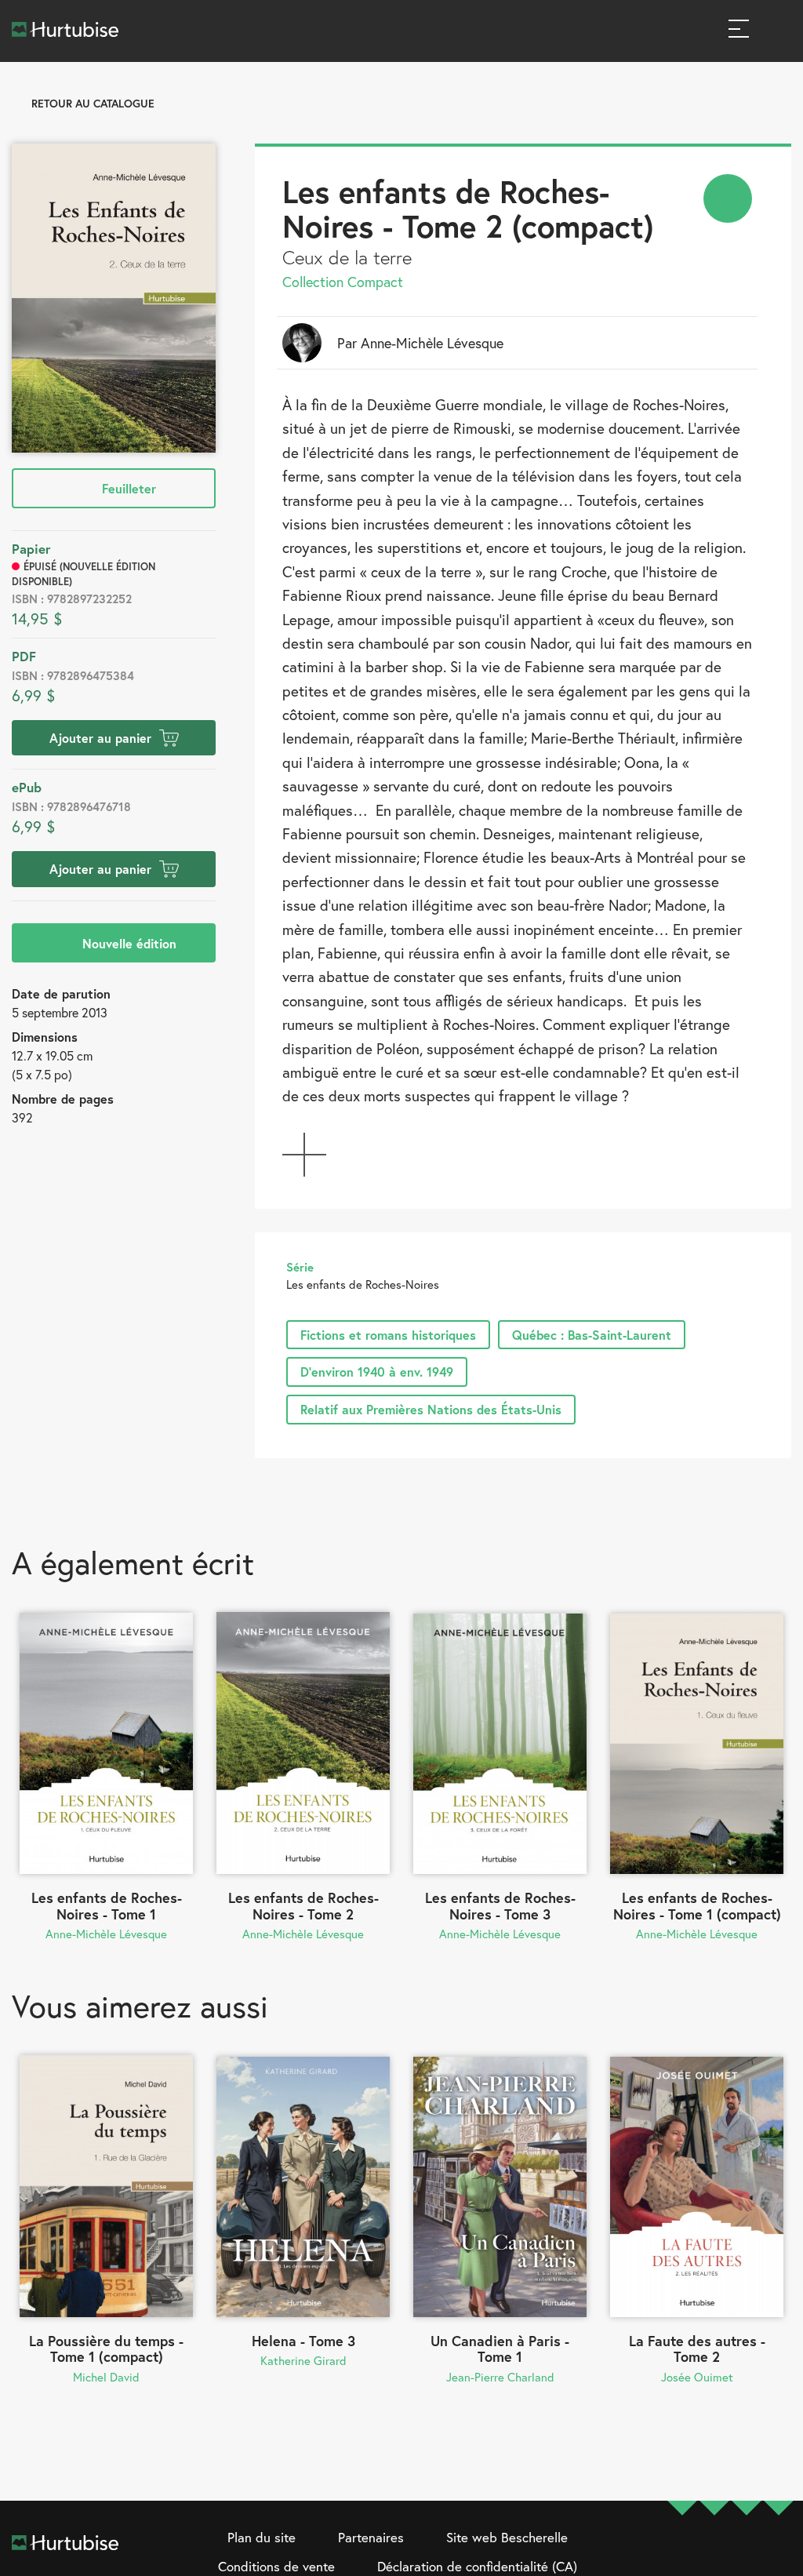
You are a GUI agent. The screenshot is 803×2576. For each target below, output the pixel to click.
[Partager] (728, 198)
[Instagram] (714, 2553)
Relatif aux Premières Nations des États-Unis (431, 1409)
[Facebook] (682, 2553)
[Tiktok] (779, 2553)
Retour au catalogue (93, 103)
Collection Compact (343, 282)
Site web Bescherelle (507, 2537)
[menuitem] (728, 198)
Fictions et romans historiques (388, 1335)
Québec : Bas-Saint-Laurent (592, 1335)
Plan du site (262, 2537)
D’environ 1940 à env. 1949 (377, 1372)
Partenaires (371, 2537)
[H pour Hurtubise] (747, 2553)
